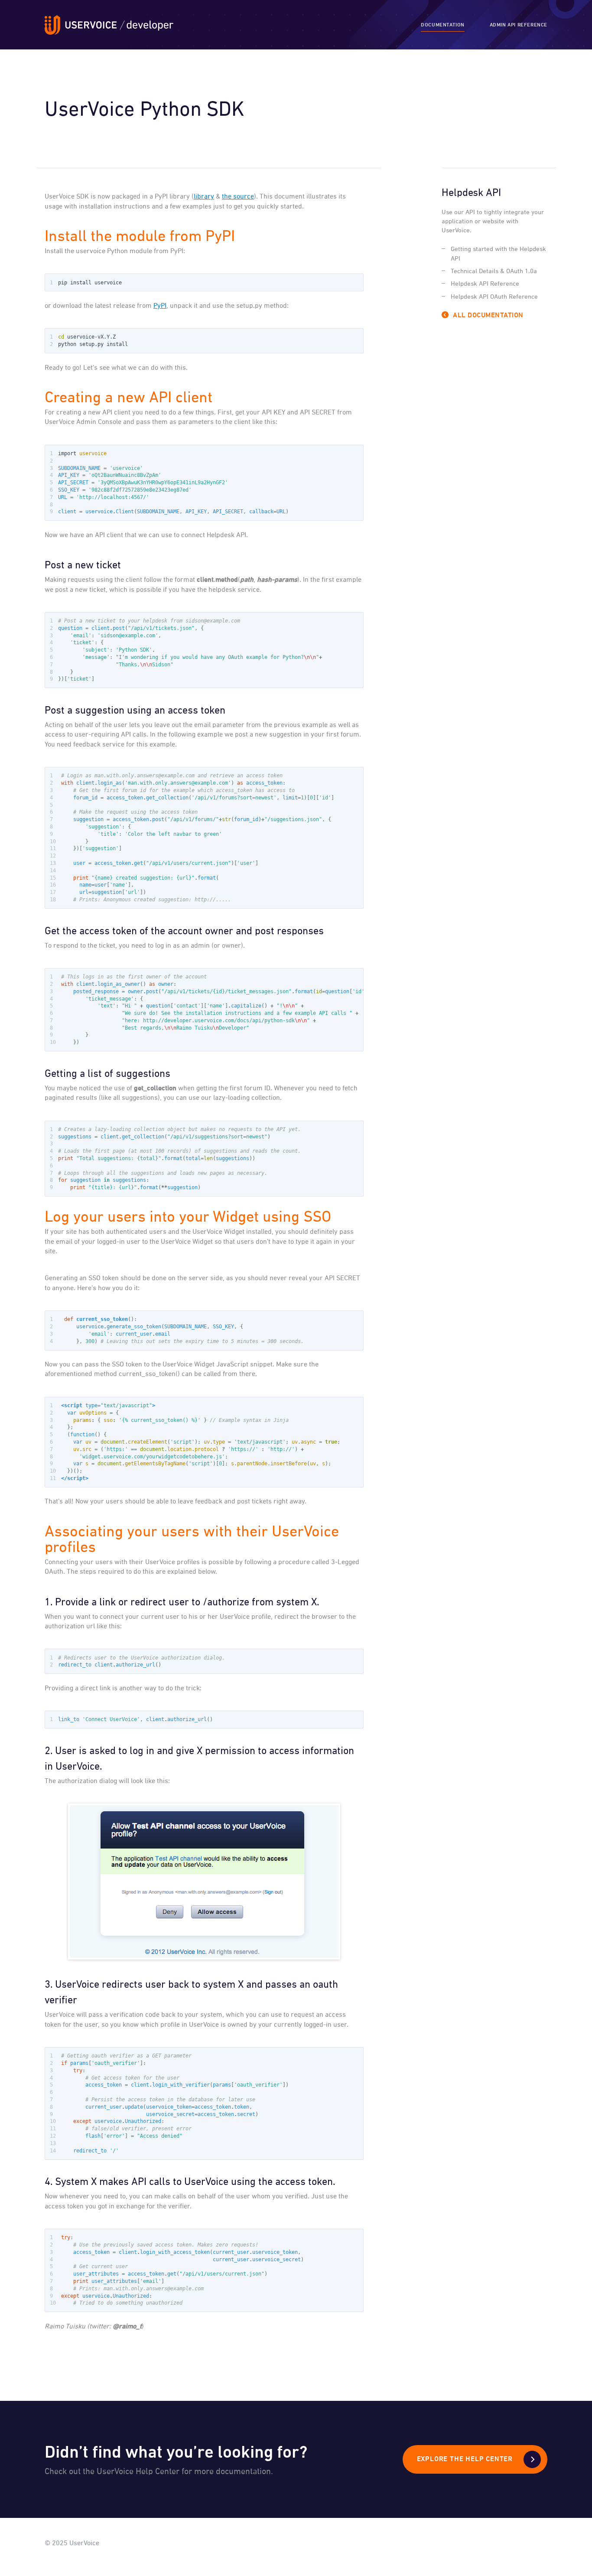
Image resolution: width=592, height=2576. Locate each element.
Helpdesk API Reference (485, 284)
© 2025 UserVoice (72, 2543)
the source (238, 197)
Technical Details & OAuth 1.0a (494, 271)
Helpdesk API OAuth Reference (494, 297)
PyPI (160, 306)
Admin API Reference (519, 25)
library (204, 197)
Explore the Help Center (465, 2459)
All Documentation (488, 316)
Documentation (443, 25)
